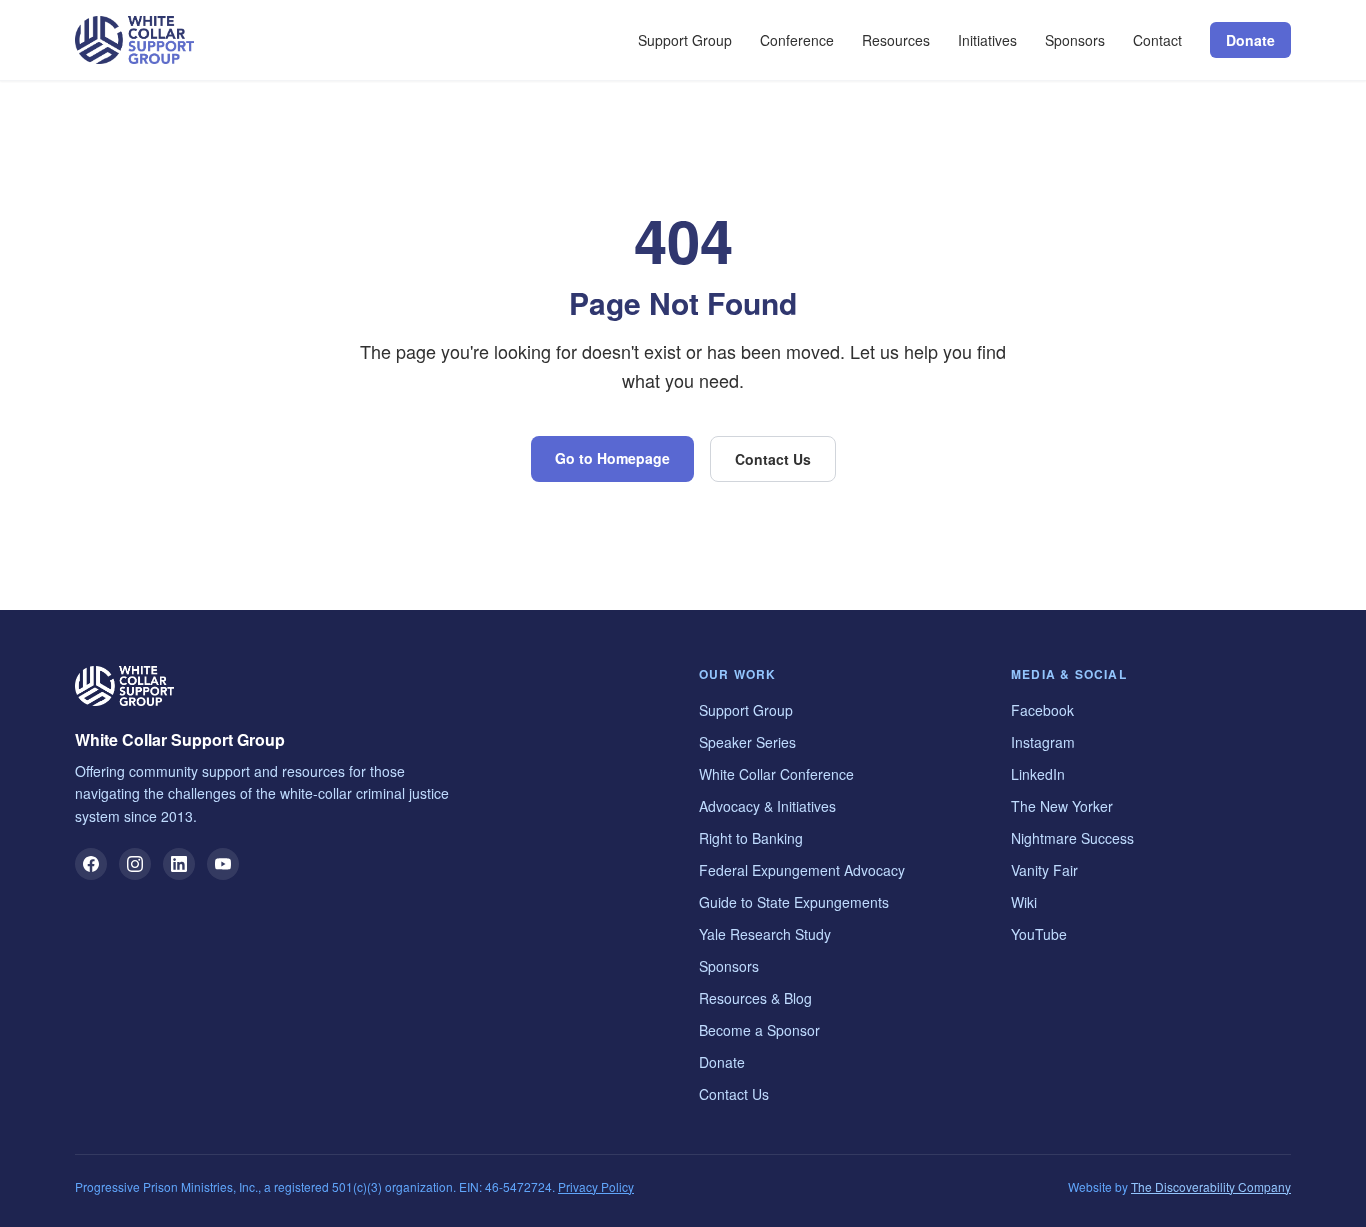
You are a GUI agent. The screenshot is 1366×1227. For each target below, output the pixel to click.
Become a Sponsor (759, 1030)
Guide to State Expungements (794, 902)
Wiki (1024, 902)
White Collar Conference (776, 774)
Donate (1250, 40)
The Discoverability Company (1211, 1186)
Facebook (1042, 710)
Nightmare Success (1072, 838)
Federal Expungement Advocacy (802, 870)
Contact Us (773, 459)
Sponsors (1075, 40)
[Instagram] (135, 864)
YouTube (1039, 934)
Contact (1157, 40)
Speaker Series (747, 742)
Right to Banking (751, 838)
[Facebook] (91, 864)
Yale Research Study (765, 934)
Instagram (1043, 742)
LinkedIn (1038, 774)
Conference (797, 40)
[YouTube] (223, 864)
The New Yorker (1062, 806)
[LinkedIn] (179, 864)
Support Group (685, 40)
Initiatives (987, 40)
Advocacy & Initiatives (767, 806)
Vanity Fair (1044, 870)
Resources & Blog (755, 998)
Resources (896, 40)
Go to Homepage (612, 458)
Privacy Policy (596, 1186)
